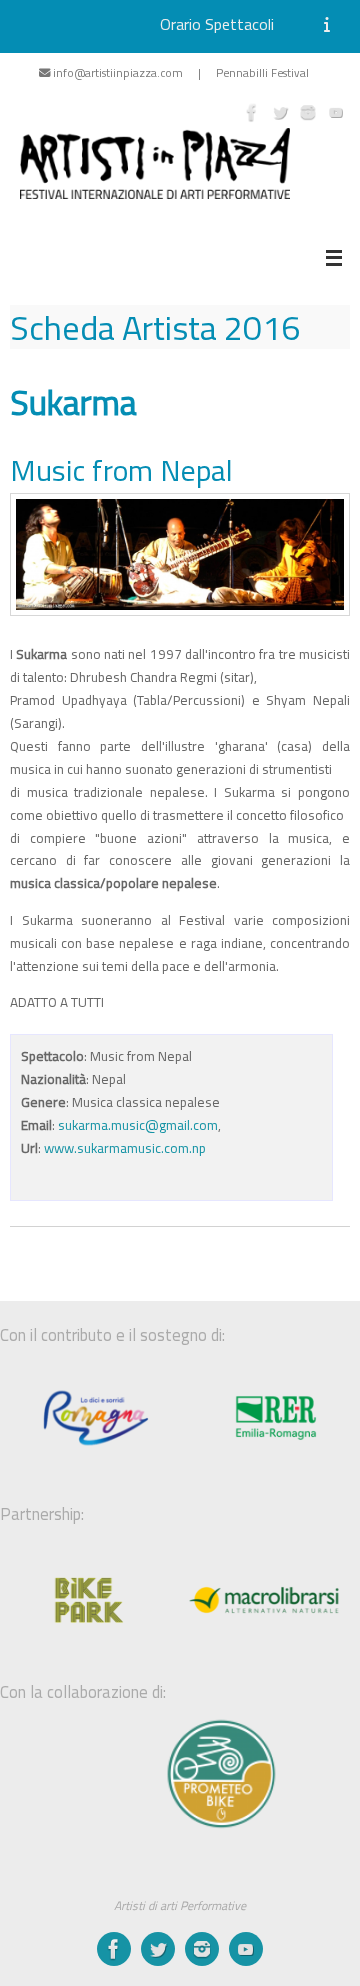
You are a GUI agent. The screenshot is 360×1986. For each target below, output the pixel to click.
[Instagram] (308, 112)
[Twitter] (280, 112)
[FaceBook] (252, 112)
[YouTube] (336, 112)
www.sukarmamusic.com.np (125, 1148)
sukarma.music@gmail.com (138, 1125)
